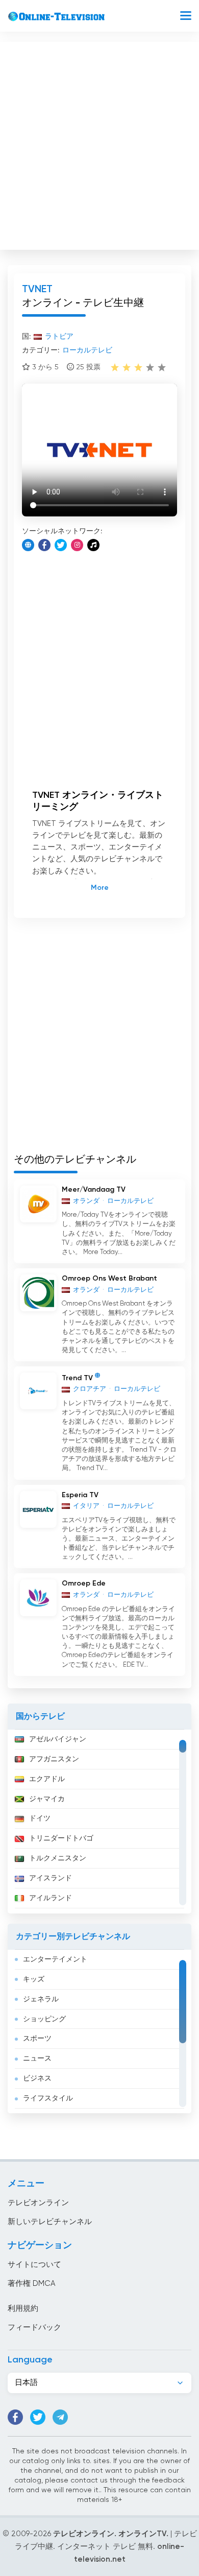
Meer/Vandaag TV (94, 1190)
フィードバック (34, 2327)
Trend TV (77, 1378)
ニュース (37, 2059)
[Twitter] (61, 545)
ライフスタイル (48, 2098)
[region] (99, 1822)
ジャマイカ (47, 1799)
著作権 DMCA (31, 2284)
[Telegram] (60, 2417)
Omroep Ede (84, 1584)
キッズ (34, 1979)
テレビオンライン (38, 2203)
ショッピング (44, 2019)
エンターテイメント (55, 1959)
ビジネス (37, 2078)
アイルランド (51, 1898)
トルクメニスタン (58, 1858)
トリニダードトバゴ (61, 1838)
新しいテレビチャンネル (50, 2222)
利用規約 (23, 2309)
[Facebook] (44, 545)
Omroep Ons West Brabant (109, 1279)
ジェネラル (41, 1999)
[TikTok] (93, 545)
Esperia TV (80, 1495)
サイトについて (34, 2265)
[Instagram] (77, 545)
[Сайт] (28, 545)
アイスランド (51, 1878)
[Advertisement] (99, 144)
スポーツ (37, 2039)
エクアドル (47, 1779)
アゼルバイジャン (58, 1739)
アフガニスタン (54, 1759)
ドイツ (40, 1818)
